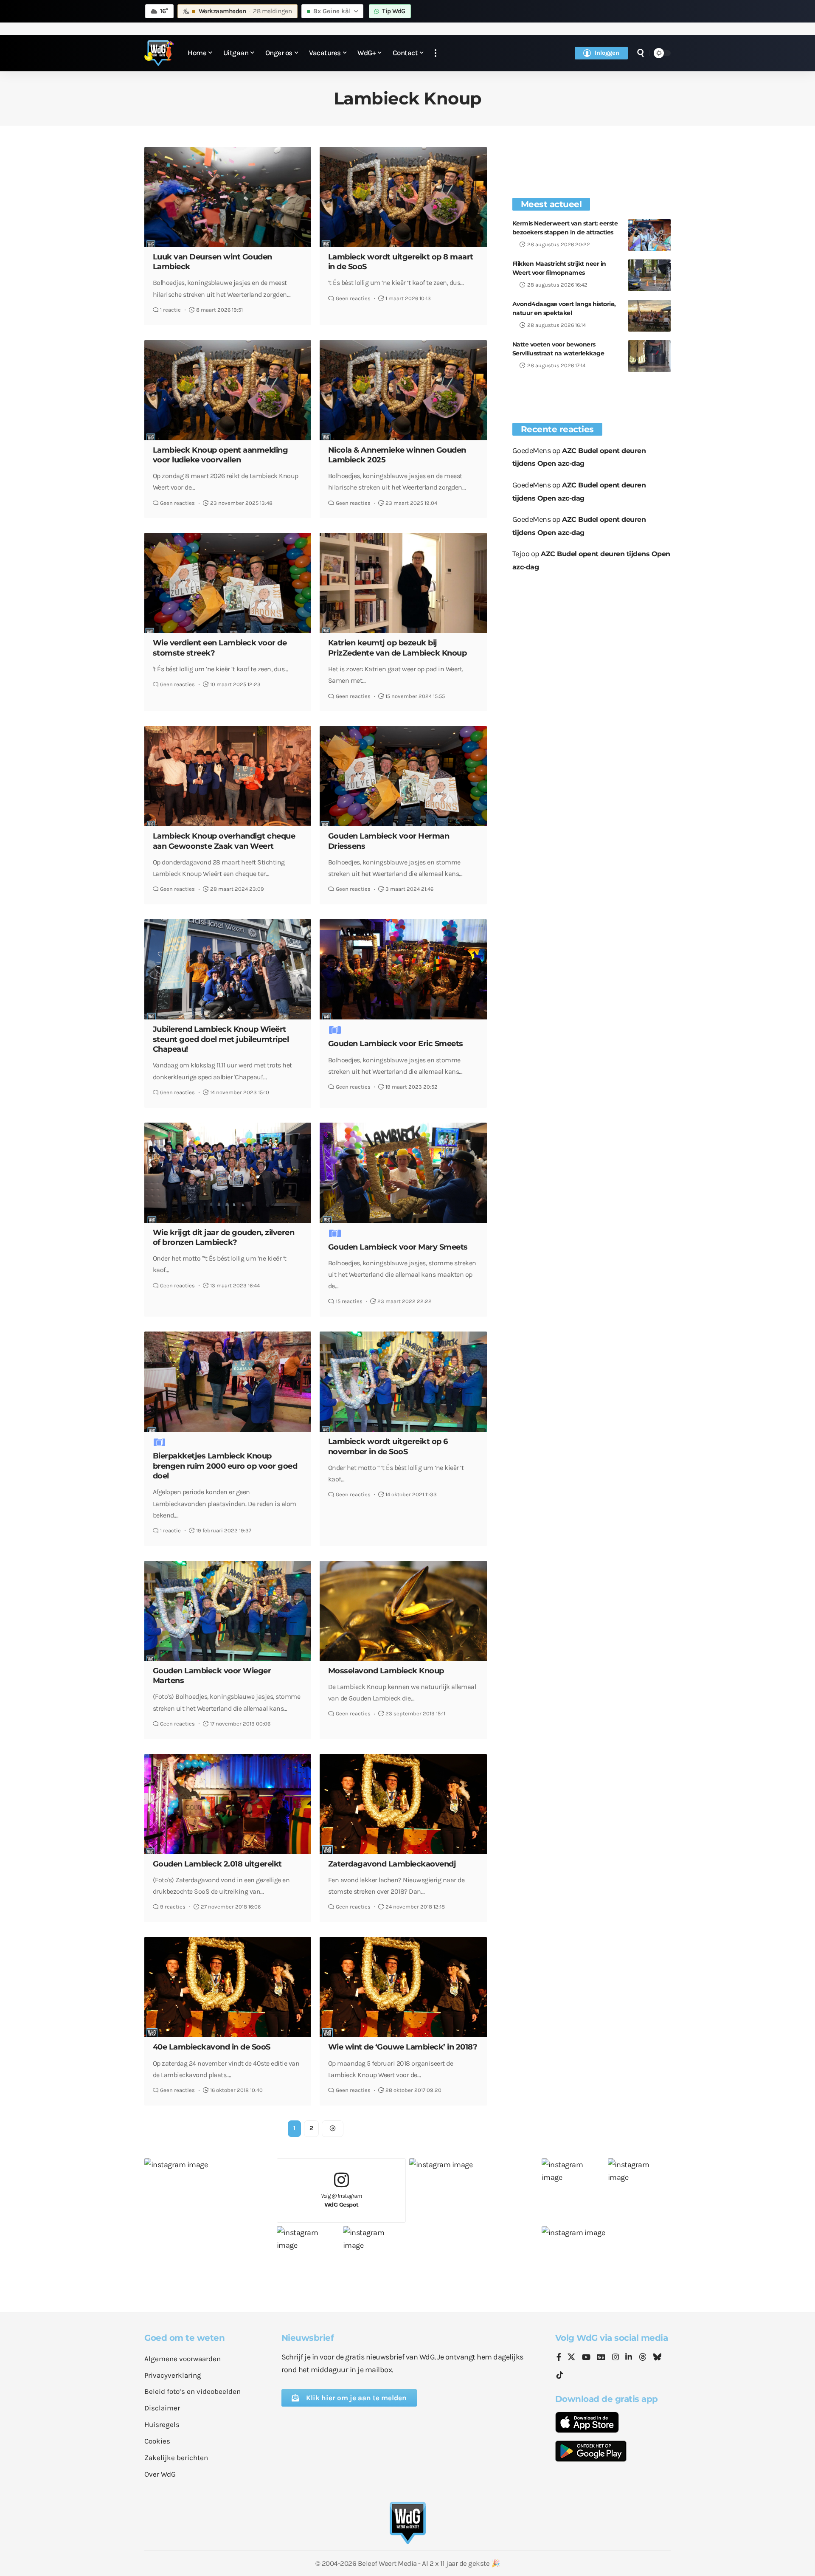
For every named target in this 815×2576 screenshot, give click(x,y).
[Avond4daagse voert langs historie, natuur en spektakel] (649, 316)
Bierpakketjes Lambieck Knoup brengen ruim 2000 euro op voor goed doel (225, 1466)
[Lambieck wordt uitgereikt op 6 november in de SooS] (403, 1382)
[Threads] (643, 2358)
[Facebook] (559, 2358)
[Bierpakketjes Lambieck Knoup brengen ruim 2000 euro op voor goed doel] (228, 1382)
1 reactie (170, 310)
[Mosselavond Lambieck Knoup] (403, 1611)
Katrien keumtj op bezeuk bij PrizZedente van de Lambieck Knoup (398, 648)
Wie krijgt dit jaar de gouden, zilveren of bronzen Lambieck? (224, 1237)
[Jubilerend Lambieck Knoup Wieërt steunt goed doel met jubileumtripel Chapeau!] (228, 969)
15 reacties (349, 1301)
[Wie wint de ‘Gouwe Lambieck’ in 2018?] (403, 1987)
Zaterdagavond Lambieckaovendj (392, 1864)
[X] (571, 2358)
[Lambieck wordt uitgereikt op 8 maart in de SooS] (403, 197)
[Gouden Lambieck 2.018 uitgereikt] (228, 1804)
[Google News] (601, 2358)
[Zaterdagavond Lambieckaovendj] (403, 1804)
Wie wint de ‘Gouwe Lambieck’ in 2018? (403, 2047)
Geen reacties (353, 298)
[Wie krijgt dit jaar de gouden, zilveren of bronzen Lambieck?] (228, 1173)
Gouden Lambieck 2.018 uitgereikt (217, 1864)
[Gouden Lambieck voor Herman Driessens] (403, 776)
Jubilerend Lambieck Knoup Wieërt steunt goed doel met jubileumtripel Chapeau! (221, 1039)
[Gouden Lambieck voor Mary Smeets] (403, 1173)
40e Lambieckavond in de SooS (212, 2047)
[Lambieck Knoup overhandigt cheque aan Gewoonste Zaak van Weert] (228, 776)
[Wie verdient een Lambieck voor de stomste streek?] (228, 583)
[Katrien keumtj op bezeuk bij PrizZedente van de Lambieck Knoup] (403, 583)
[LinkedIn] (629, 2358)
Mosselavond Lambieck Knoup (386, 1671)
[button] (436, 53)
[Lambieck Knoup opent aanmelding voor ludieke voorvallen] (228, 390)
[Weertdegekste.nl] (159, 53)
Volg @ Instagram (341, 2200)
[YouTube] (586, 2358)
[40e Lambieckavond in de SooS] (228, 1987)
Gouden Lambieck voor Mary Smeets (398, 1247)
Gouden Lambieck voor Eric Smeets (396, 1044)
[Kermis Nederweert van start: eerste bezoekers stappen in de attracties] (649, 235)
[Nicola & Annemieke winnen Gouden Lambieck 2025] (403, 390)
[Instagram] (615, 2358)
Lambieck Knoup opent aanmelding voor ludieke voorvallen (221, 455)
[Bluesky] (657, 2358)
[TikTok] (560, 2375)
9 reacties (173, 1907)
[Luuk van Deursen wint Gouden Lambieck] (228, 197)
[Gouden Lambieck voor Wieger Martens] (228, 1611)
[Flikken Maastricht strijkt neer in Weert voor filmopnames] (649, 275)
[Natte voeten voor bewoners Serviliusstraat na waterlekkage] (649, 356)
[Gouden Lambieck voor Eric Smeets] (403, 969)
